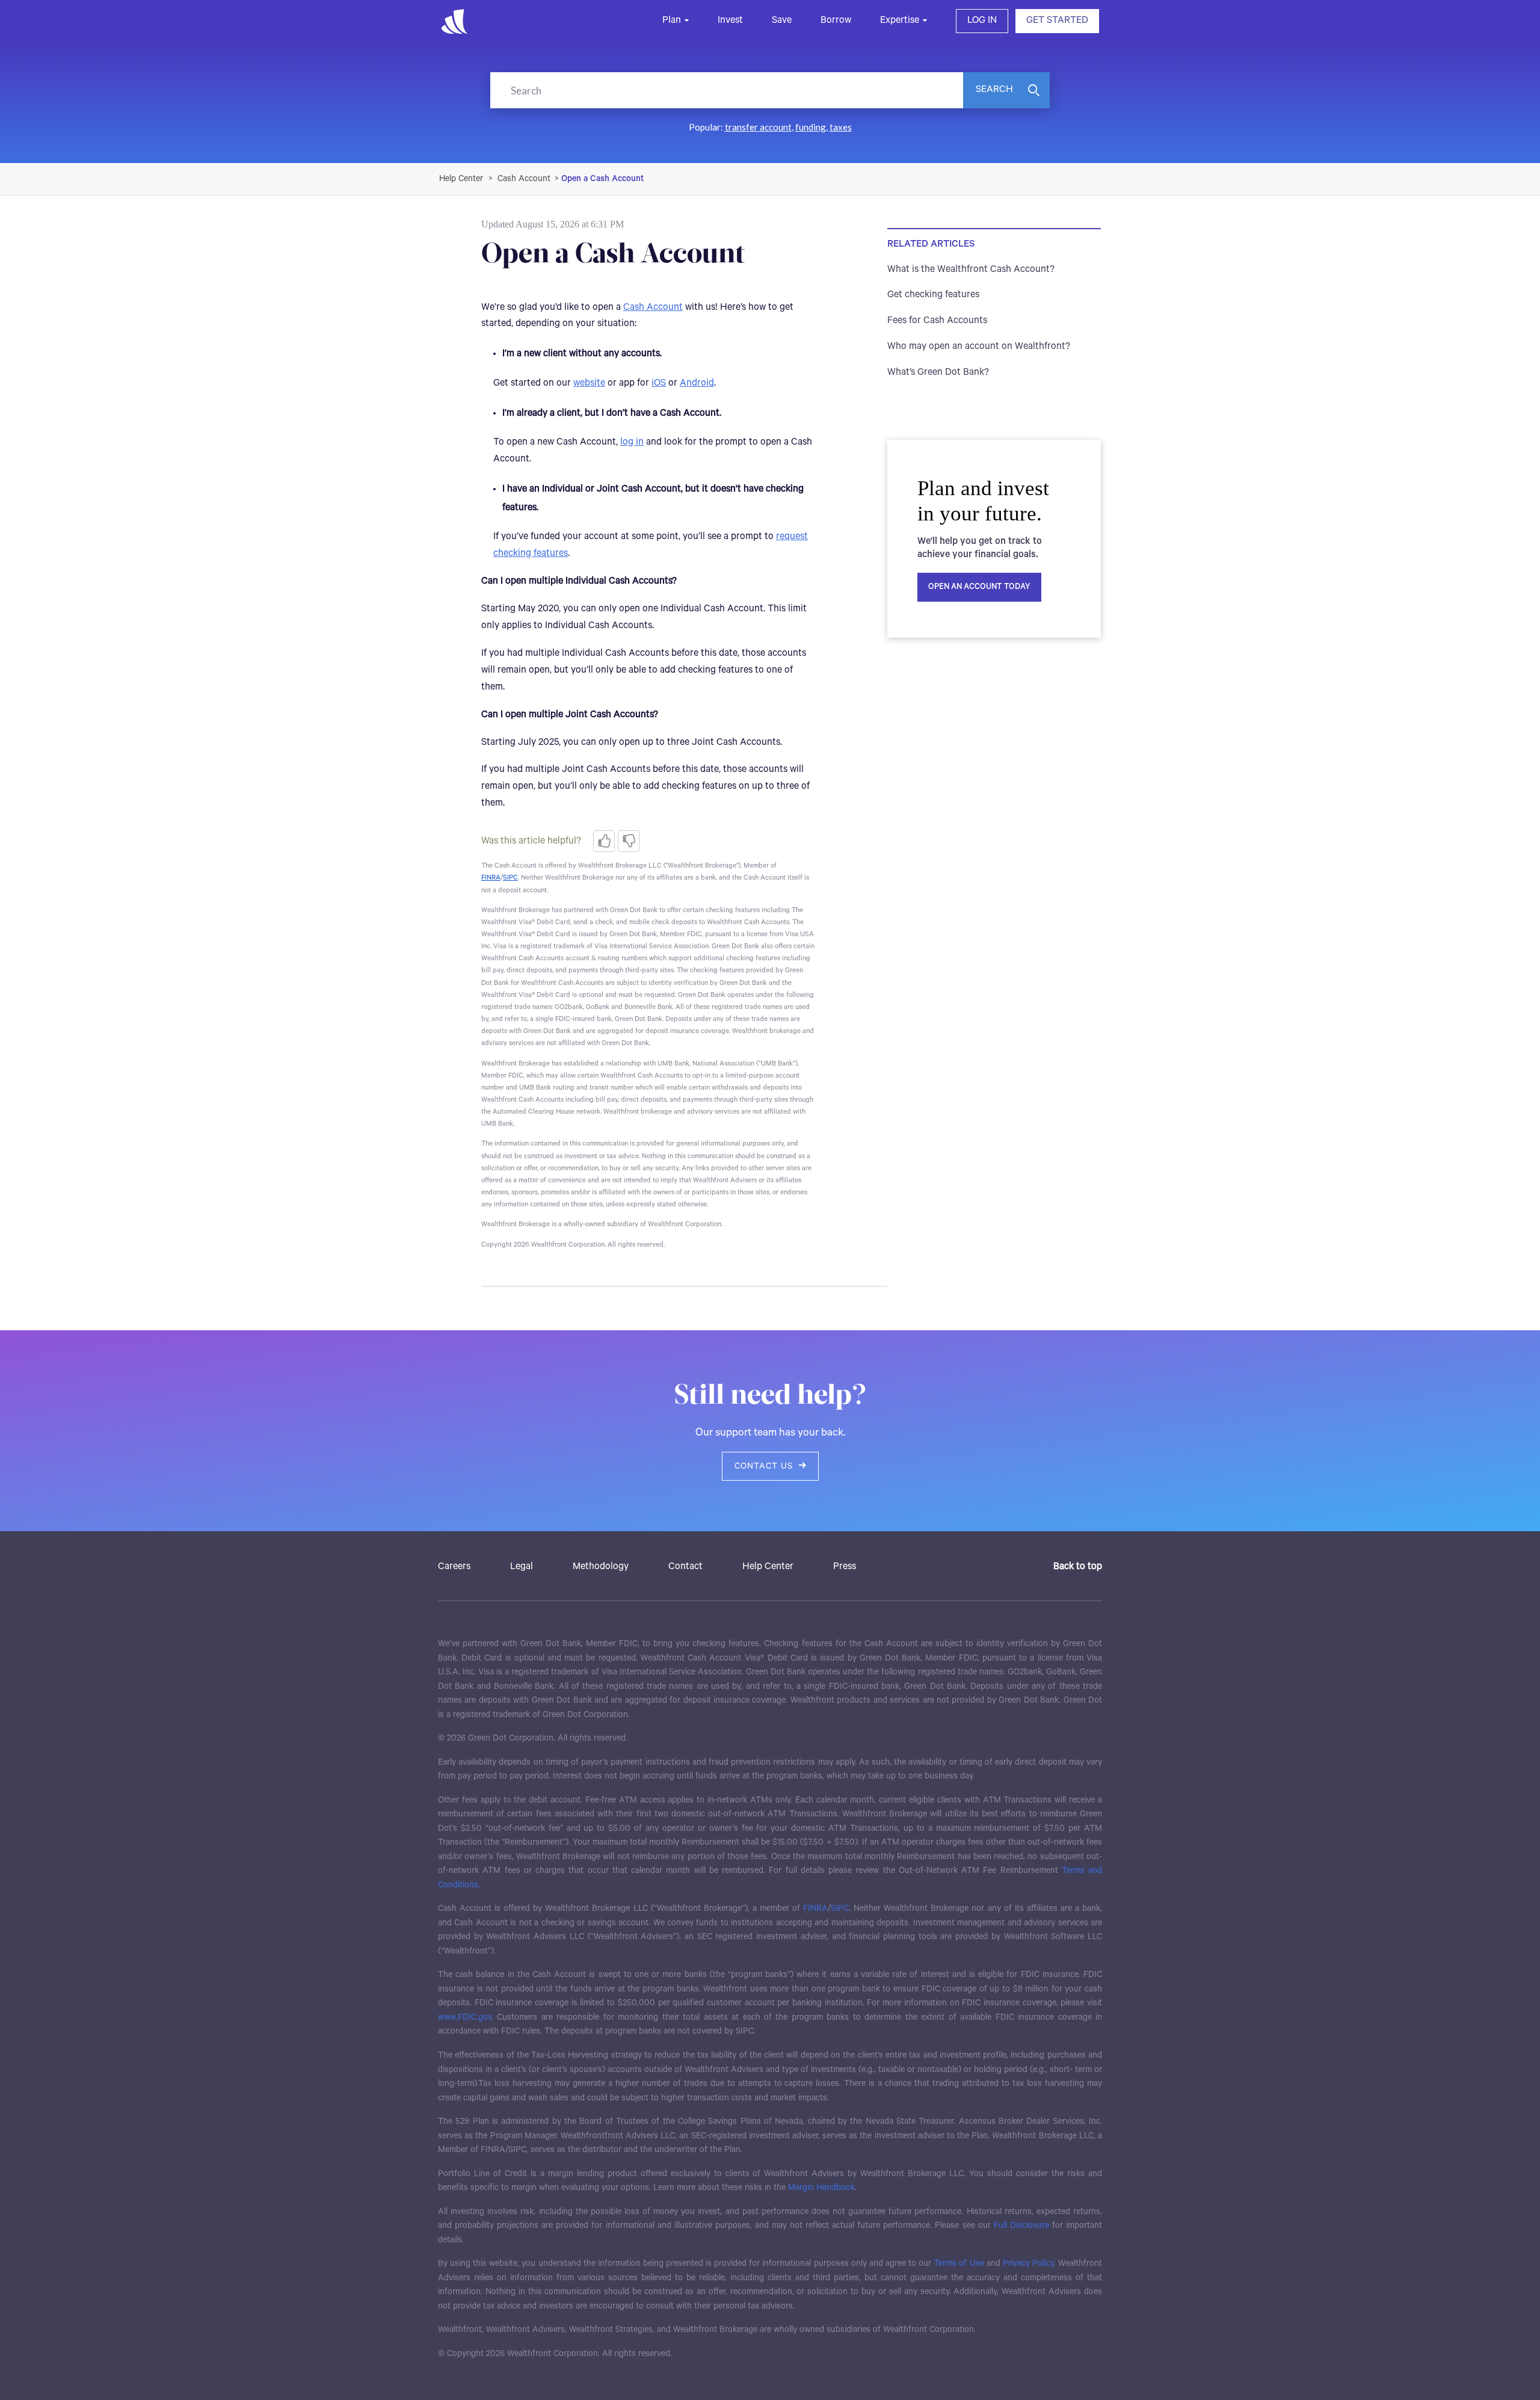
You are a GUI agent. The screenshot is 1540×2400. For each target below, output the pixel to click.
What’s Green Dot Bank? (938, 372)
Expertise (900, 20)
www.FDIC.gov (465, 2017)
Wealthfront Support (462, 179)
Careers (454, 1567)
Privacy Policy (1028, 2263)
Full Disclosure (1021, 2226)
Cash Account (524, 179)
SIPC (840, 1908)
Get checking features (933, 295)
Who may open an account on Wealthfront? (979, 347)
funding (811, 127)
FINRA (815, 1908)
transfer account (758, 127)
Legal (522, 1567)
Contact (685, 1567)
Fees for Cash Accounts (937, 321)
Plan (672, 20)
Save (782, 20)
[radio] (604, 841)
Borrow (836, 20)
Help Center (768, 1567)
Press (845, 1567)
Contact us (764, 1466)
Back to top (1078, 1567)
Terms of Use (959, 2263)
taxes (841, 127)
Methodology (601, 1567)
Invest (730, 20)
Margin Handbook (821, 2188)
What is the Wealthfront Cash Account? (971, 270)
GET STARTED (1057, 20)
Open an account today (979, 587)
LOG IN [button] (982, 20)
